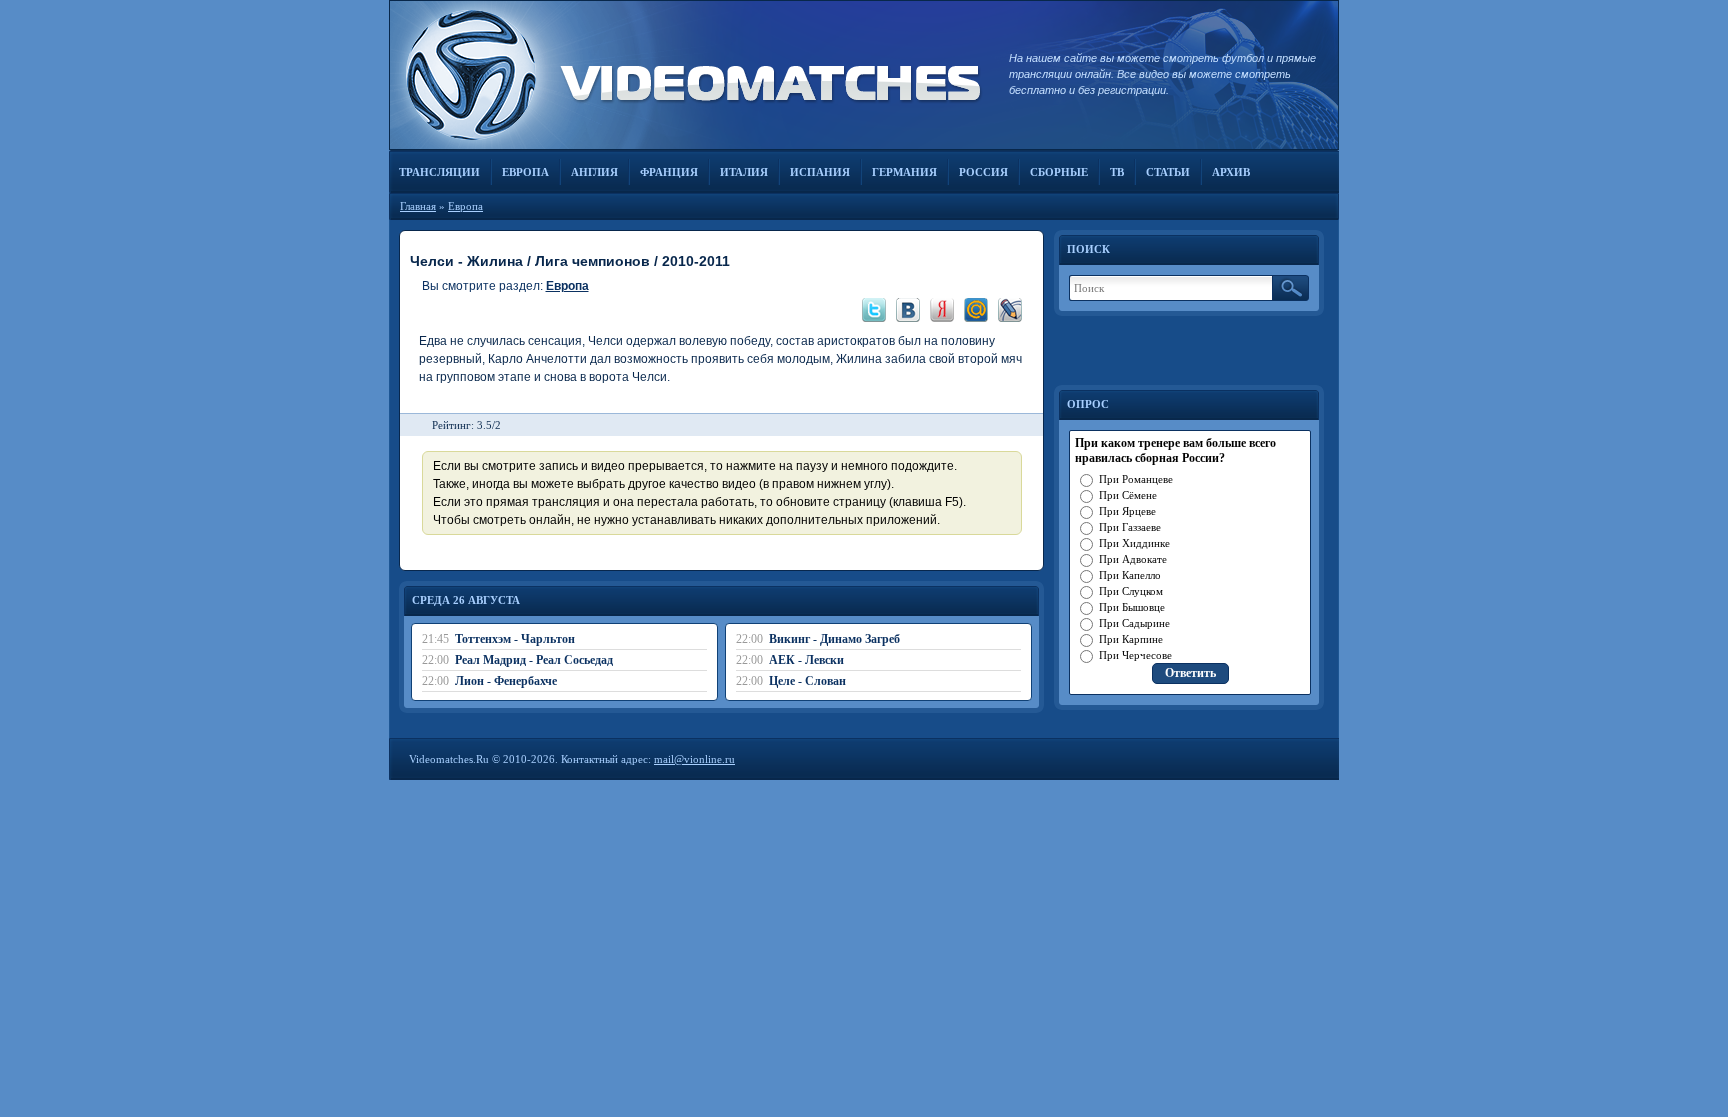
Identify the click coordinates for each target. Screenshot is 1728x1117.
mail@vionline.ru (694, 759)
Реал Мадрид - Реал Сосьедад (534, 660)
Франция (669, 172)
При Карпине (1131, 639)
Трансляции (439, 172)
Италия (744, 172)
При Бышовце (1132, 607)
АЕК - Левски (806, 660)
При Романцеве (1136, 479)
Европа (525, 172)
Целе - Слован (807, 681)
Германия (904, 172)
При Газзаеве (1130, 527)
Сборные (1059, 172)
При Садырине (1134, 623)
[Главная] (689, 75)
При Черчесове (1135, 655)
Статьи (1168, 172)
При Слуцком (1131, 591)
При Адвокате (1133, 559)
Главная (418, 206)
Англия (594, 172)
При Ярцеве (1127, 511)
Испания (820, 172)
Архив (1231, 172)
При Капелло (1130, 575)
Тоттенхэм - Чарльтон (515, 639)
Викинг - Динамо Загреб (834, 639)
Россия (983, 172)
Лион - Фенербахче (506, 681)
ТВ (1117, 172)
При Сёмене (1128, 495)
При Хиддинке (1134, 543)
